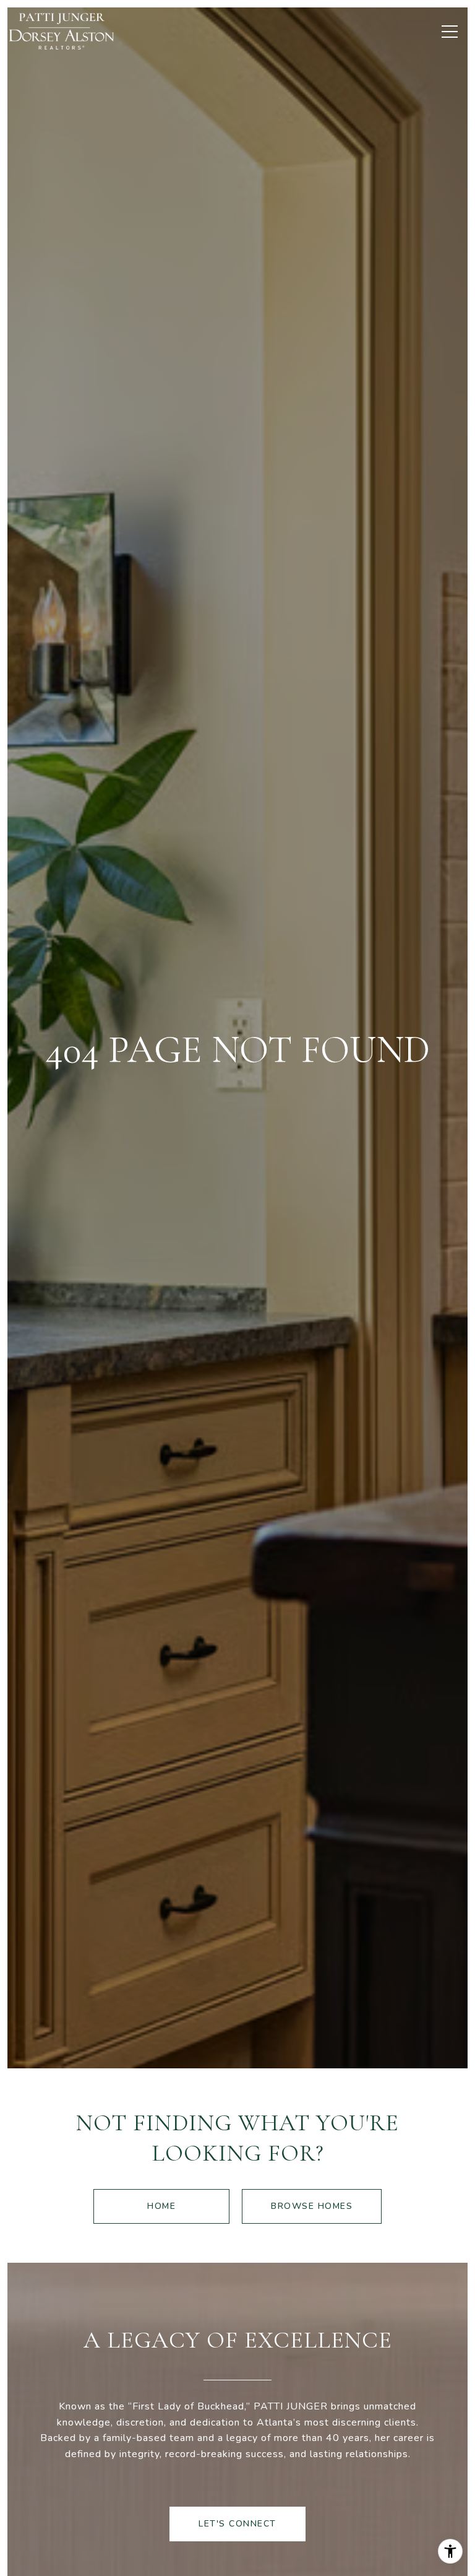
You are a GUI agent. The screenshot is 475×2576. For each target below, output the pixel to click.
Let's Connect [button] (237, 2524)
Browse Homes (312, 2206)
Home (161, 2206)
